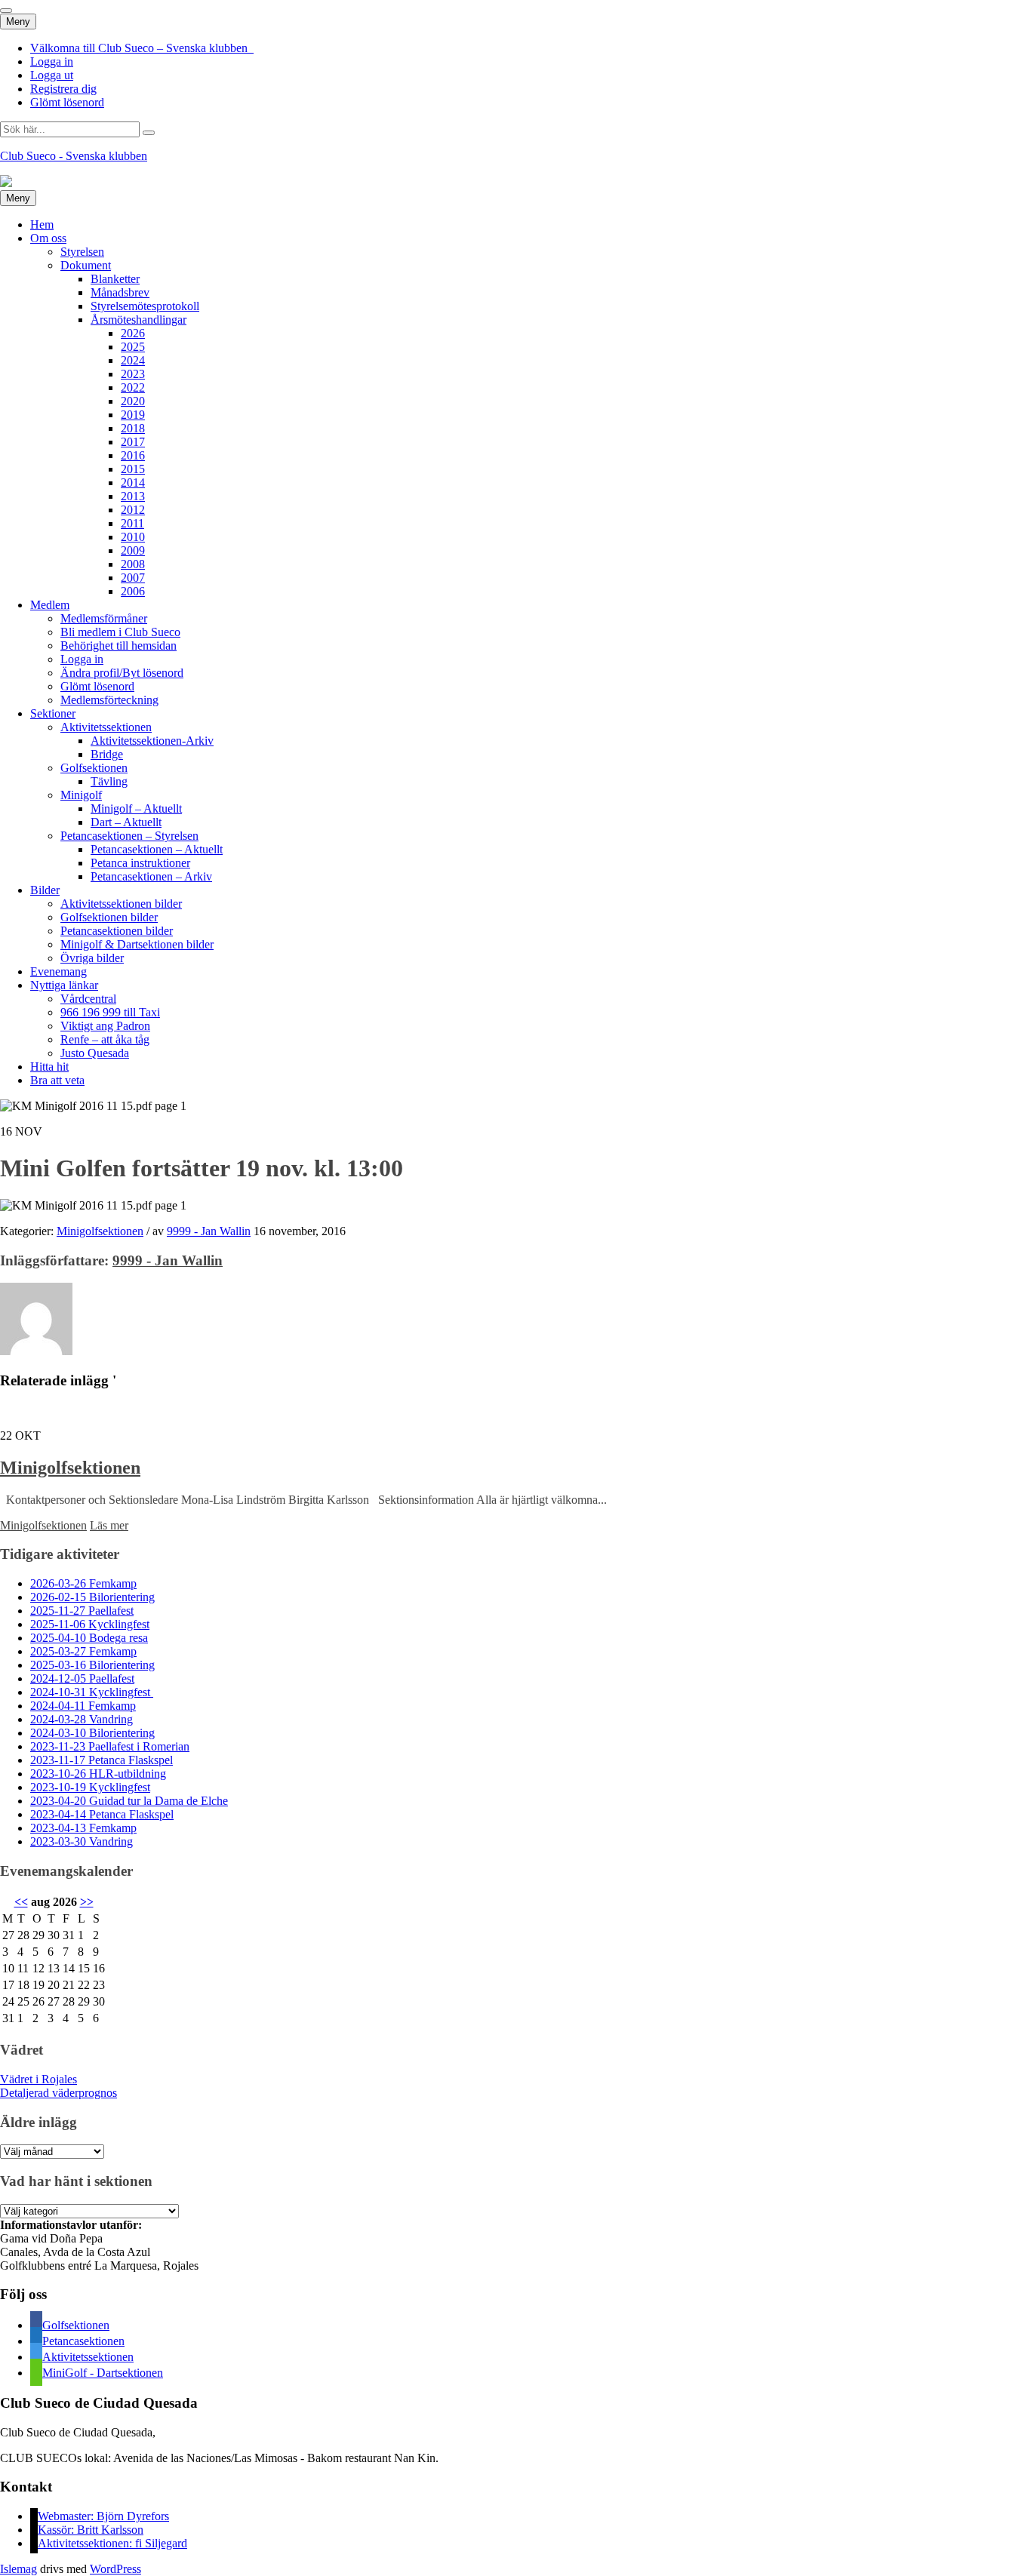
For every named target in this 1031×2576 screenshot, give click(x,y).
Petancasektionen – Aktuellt (157, 849)
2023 (133, 374)
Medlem (50, 605)
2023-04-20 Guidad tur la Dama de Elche (129, 1801)
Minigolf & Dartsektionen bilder (137, 944)
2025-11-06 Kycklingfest (90, 1624)
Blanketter (115, 279)
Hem (42, 224)
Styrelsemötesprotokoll (145, 306)
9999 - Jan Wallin (209, 1231)
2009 (133, 550)
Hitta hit (49, 1067)
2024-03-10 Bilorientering (92, 1733)
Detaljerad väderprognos (58, 2093)
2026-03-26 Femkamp (83, 1583)
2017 (133, 442)
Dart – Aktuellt (126, 822)
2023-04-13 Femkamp (83, 1828)
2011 (132, 523)
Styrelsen (82, 252)
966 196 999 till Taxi (110, 1012)
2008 (133, 564)
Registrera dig (63, 89)
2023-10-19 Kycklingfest (90, 1787)
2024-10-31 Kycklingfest (92, 1692)
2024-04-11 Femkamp (83, 1706)
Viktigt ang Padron (105, 1026)
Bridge (107, 754)
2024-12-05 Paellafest (82, 1678)
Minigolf (81, 795)
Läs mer (109, 1525)
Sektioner (53, 713)
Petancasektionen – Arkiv (151, 876)
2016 (133, 455)
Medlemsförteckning (109, 700)
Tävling (109, 781)
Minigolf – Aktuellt (136, 808)
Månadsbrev (120, 292)
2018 (133, 428)
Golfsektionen (94, 768)
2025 (133, 347)
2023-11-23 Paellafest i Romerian (110, 1746)
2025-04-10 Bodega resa (89, 1638)
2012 (133, 510)
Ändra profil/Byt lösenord (122, 673)
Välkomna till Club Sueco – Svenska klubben (142, 48)
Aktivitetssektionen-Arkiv (152, 741)
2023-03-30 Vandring (82, 1841)
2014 (133, 483)
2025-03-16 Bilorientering (92, 1665)
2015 (133, 469)
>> (87, 1902)
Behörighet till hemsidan (118, 646)
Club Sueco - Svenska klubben (74, 156)
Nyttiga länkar (64, 985)
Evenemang (58, 971)
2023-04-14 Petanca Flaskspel (102, 1814)
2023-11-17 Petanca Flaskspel (102, 1760)
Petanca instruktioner (140, 863)
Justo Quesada (95, 1053)
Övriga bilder (92, 958)
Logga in (52, 61)
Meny (18, 22)
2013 (133, 496)
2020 (133, 401)
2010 (133, 537)
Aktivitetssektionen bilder (121, 904)
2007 (133, 578)
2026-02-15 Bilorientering (92, 1597)
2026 (133, 333)
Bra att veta (57, 1080)
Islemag (18, 2569)
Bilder (45, 890)
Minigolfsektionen (100, 1231)
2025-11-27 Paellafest (82, 1611)
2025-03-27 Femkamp (83, 1651)
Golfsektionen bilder (109, 917)
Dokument (86, 265)
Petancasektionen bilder (117, 931)
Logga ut (52, 75)
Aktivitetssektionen (106, 727)
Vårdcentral (88, 999)
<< (21, 1902)
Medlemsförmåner (104, 618)
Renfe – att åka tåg (105, 1039)
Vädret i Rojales (38, 2079)
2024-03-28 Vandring (82, 1719)
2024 (133, 360)
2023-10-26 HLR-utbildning (98, 1774)
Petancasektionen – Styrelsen (129, 836)
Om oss (48, 238)
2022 (133, 387)
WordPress (115, 2569)
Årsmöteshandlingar (138, 320)
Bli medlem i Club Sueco (120, 632)
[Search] (149, 133)
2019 (133, 415)
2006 (133, 591)
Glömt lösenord (67, 102)
